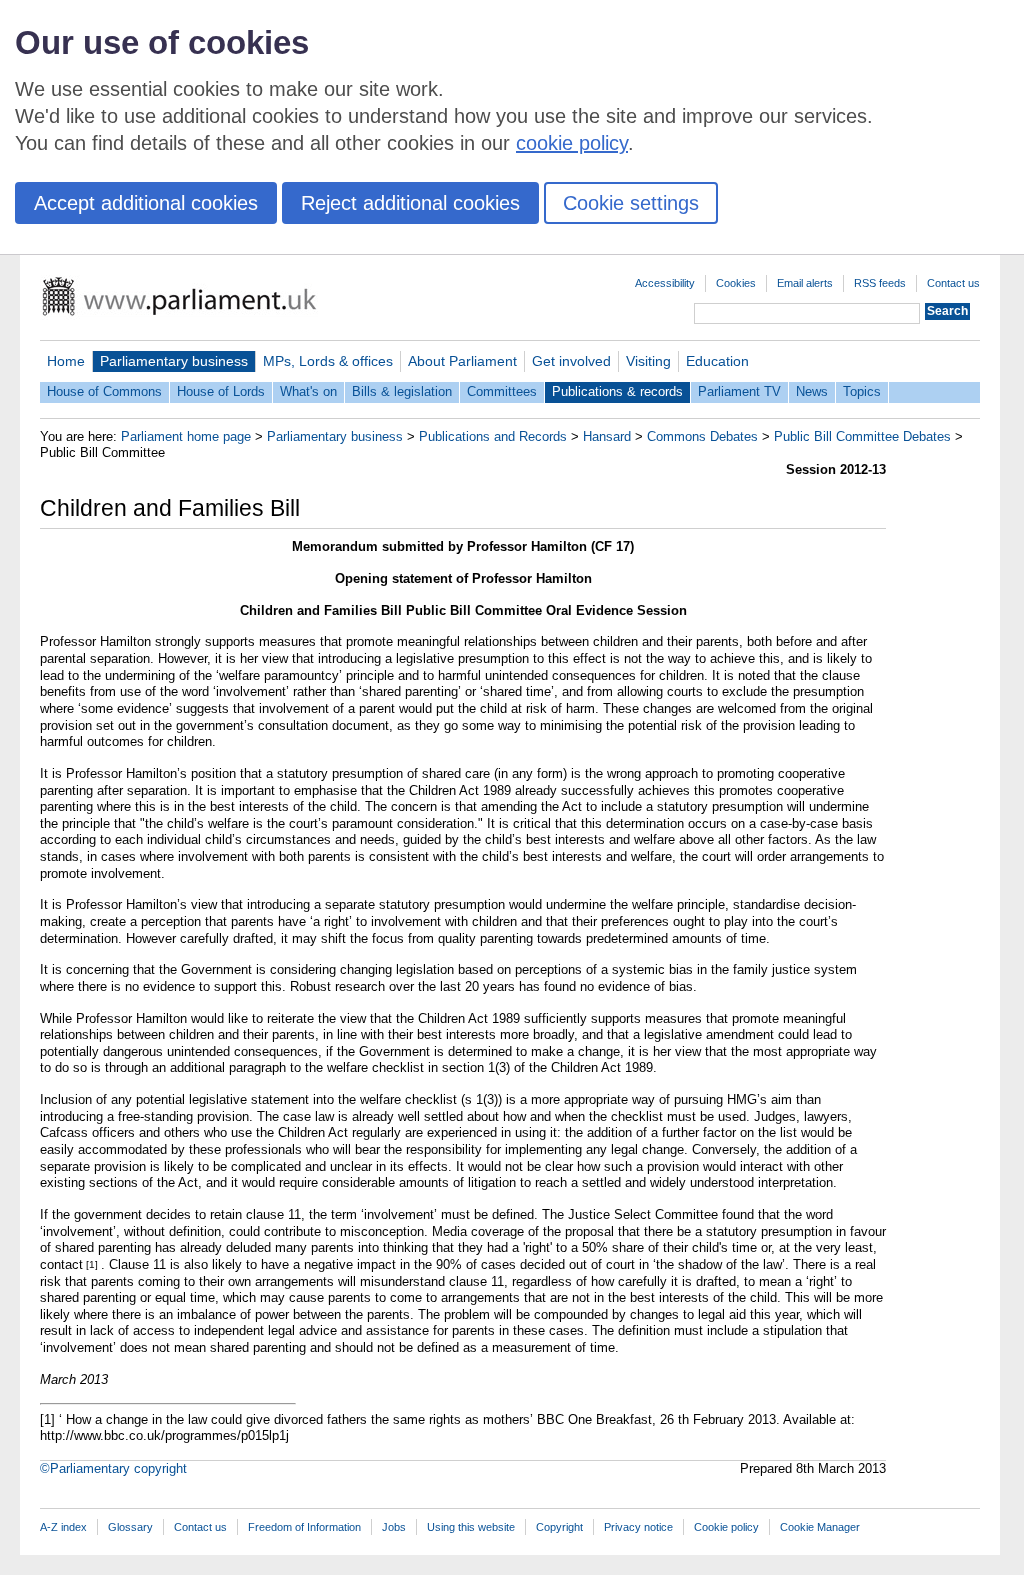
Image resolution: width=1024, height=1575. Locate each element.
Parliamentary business (174, 361)
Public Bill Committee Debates (862, 436)
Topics (862, 391)
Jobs (394, 1527)
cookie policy (572, 143)
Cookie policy (726, 1527)
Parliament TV (739, 391)
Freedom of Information (304, 1527)
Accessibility (665, 283)
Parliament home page (186, 436)
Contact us (953, 283)
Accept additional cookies (146, 203)
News (812, 391)
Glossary (130, 1527)
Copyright (559, 1527)
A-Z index (63, 1527)
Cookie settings (631, 203)
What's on (308, 391)
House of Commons (104, 391)
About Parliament (462, 361)
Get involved (571, 361)
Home (66, 361)
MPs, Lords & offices (328, 361)
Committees (502, 391)
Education (717, 361)
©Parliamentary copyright (113, 1468)
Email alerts (805, 283)
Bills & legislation (402, 391)
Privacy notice (638, 1527)
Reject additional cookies (410, 203)
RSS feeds (880, 283)
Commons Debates (702, 436)
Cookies (736, 283)
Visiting (648, 361)
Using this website (471, 1527)
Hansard (607, 436)
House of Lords (221, 391)
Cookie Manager (820, 1527)
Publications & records (617, 391)
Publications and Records (493, 436)
